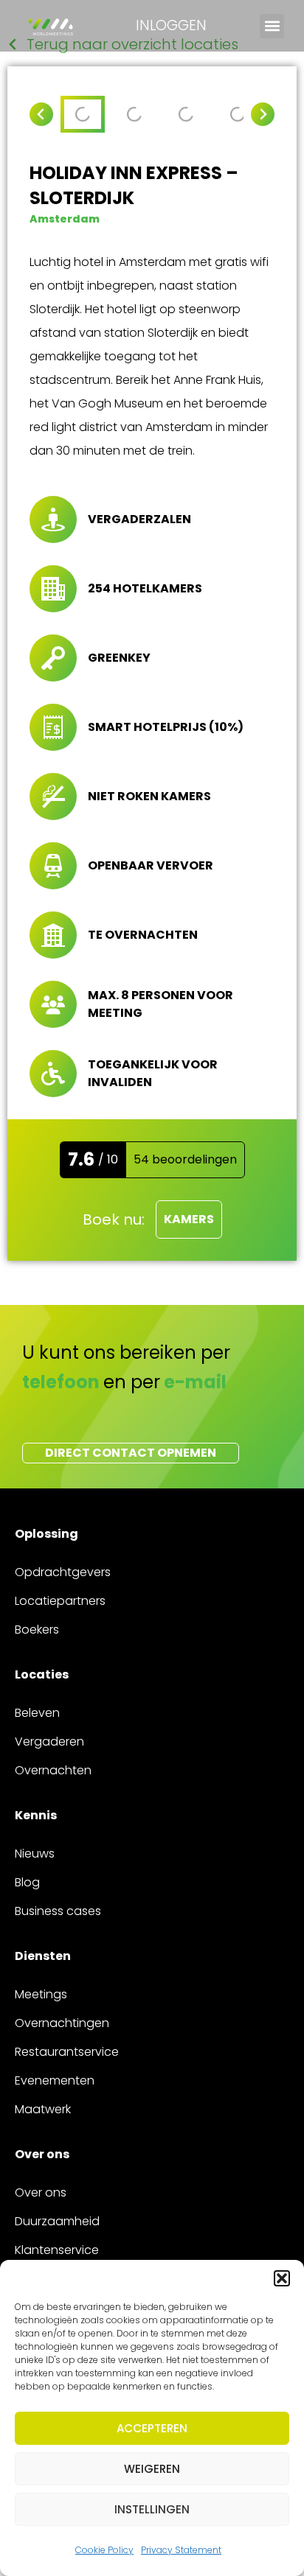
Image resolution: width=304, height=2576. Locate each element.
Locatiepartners (60, 1601)
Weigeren (152, 2469)
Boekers (37, 1630)
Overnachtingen (62, 2023)
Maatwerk (43, 2109)
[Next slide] (263, 114)
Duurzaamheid (57, 2221)
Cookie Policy (104, 2550)
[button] (282, 2278)
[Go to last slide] (41, 114)
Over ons (41, 2192)
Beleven (37, 1713)
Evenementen (55, 2080)
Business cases (58, 1911)
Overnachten (53, 1770)
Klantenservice (57, 2250)
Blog (27, 1882)
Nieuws (35, 1854)
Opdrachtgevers (63, 1572)
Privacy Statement (181, 2550)
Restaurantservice (67, 2052)
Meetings (41, 1994)
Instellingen (152, 2509)
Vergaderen (49, 1742)
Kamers (189, 1219)
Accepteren (152, 2428)
